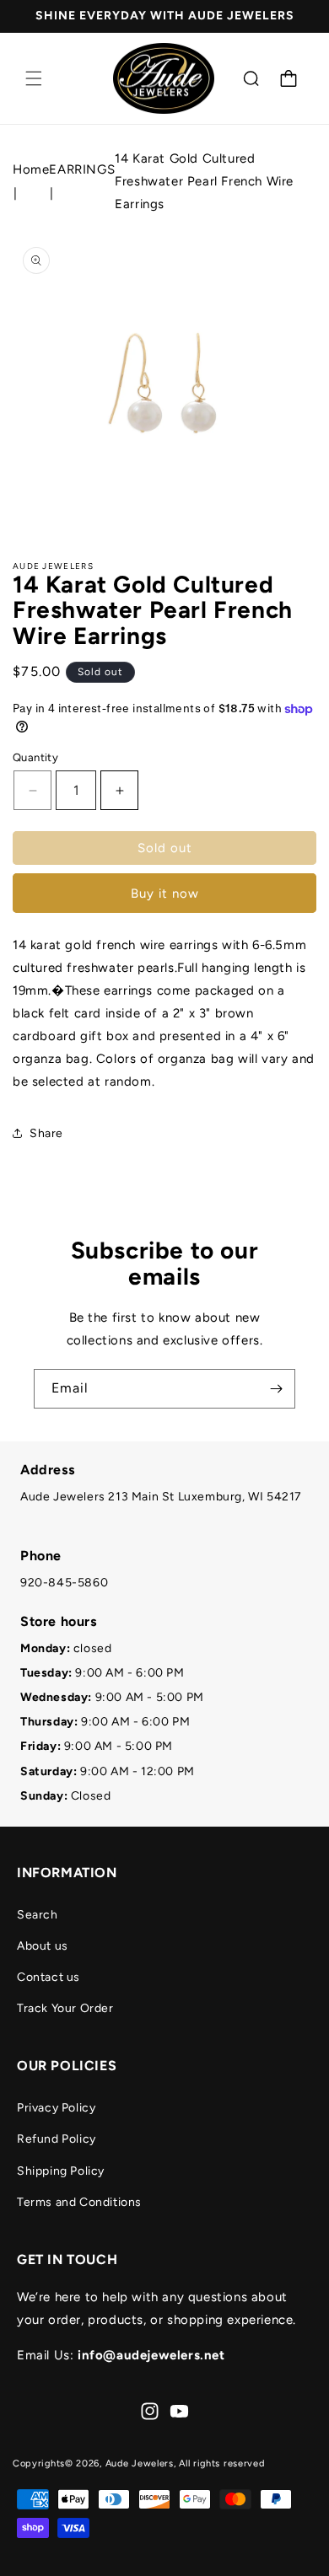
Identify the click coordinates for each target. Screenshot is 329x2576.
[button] (34, 78)
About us (43, 1946)
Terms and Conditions (79, 2202)
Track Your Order (65, 2008)
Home (31, 169)
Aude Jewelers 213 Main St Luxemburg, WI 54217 (161, 1497)
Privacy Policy (56, 2108)
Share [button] (46, 1133)
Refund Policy (57, 2139)
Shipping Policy (61, 2171)
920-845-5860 (64, 1583)
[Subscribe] (276, 1389)
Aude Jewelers (140, 2463)
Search (38, 1915)
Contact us (49, 1977)
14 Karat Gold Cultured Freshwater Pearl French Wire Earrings (204, 181)
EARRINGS (82, 169)
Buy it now (165, 894)
